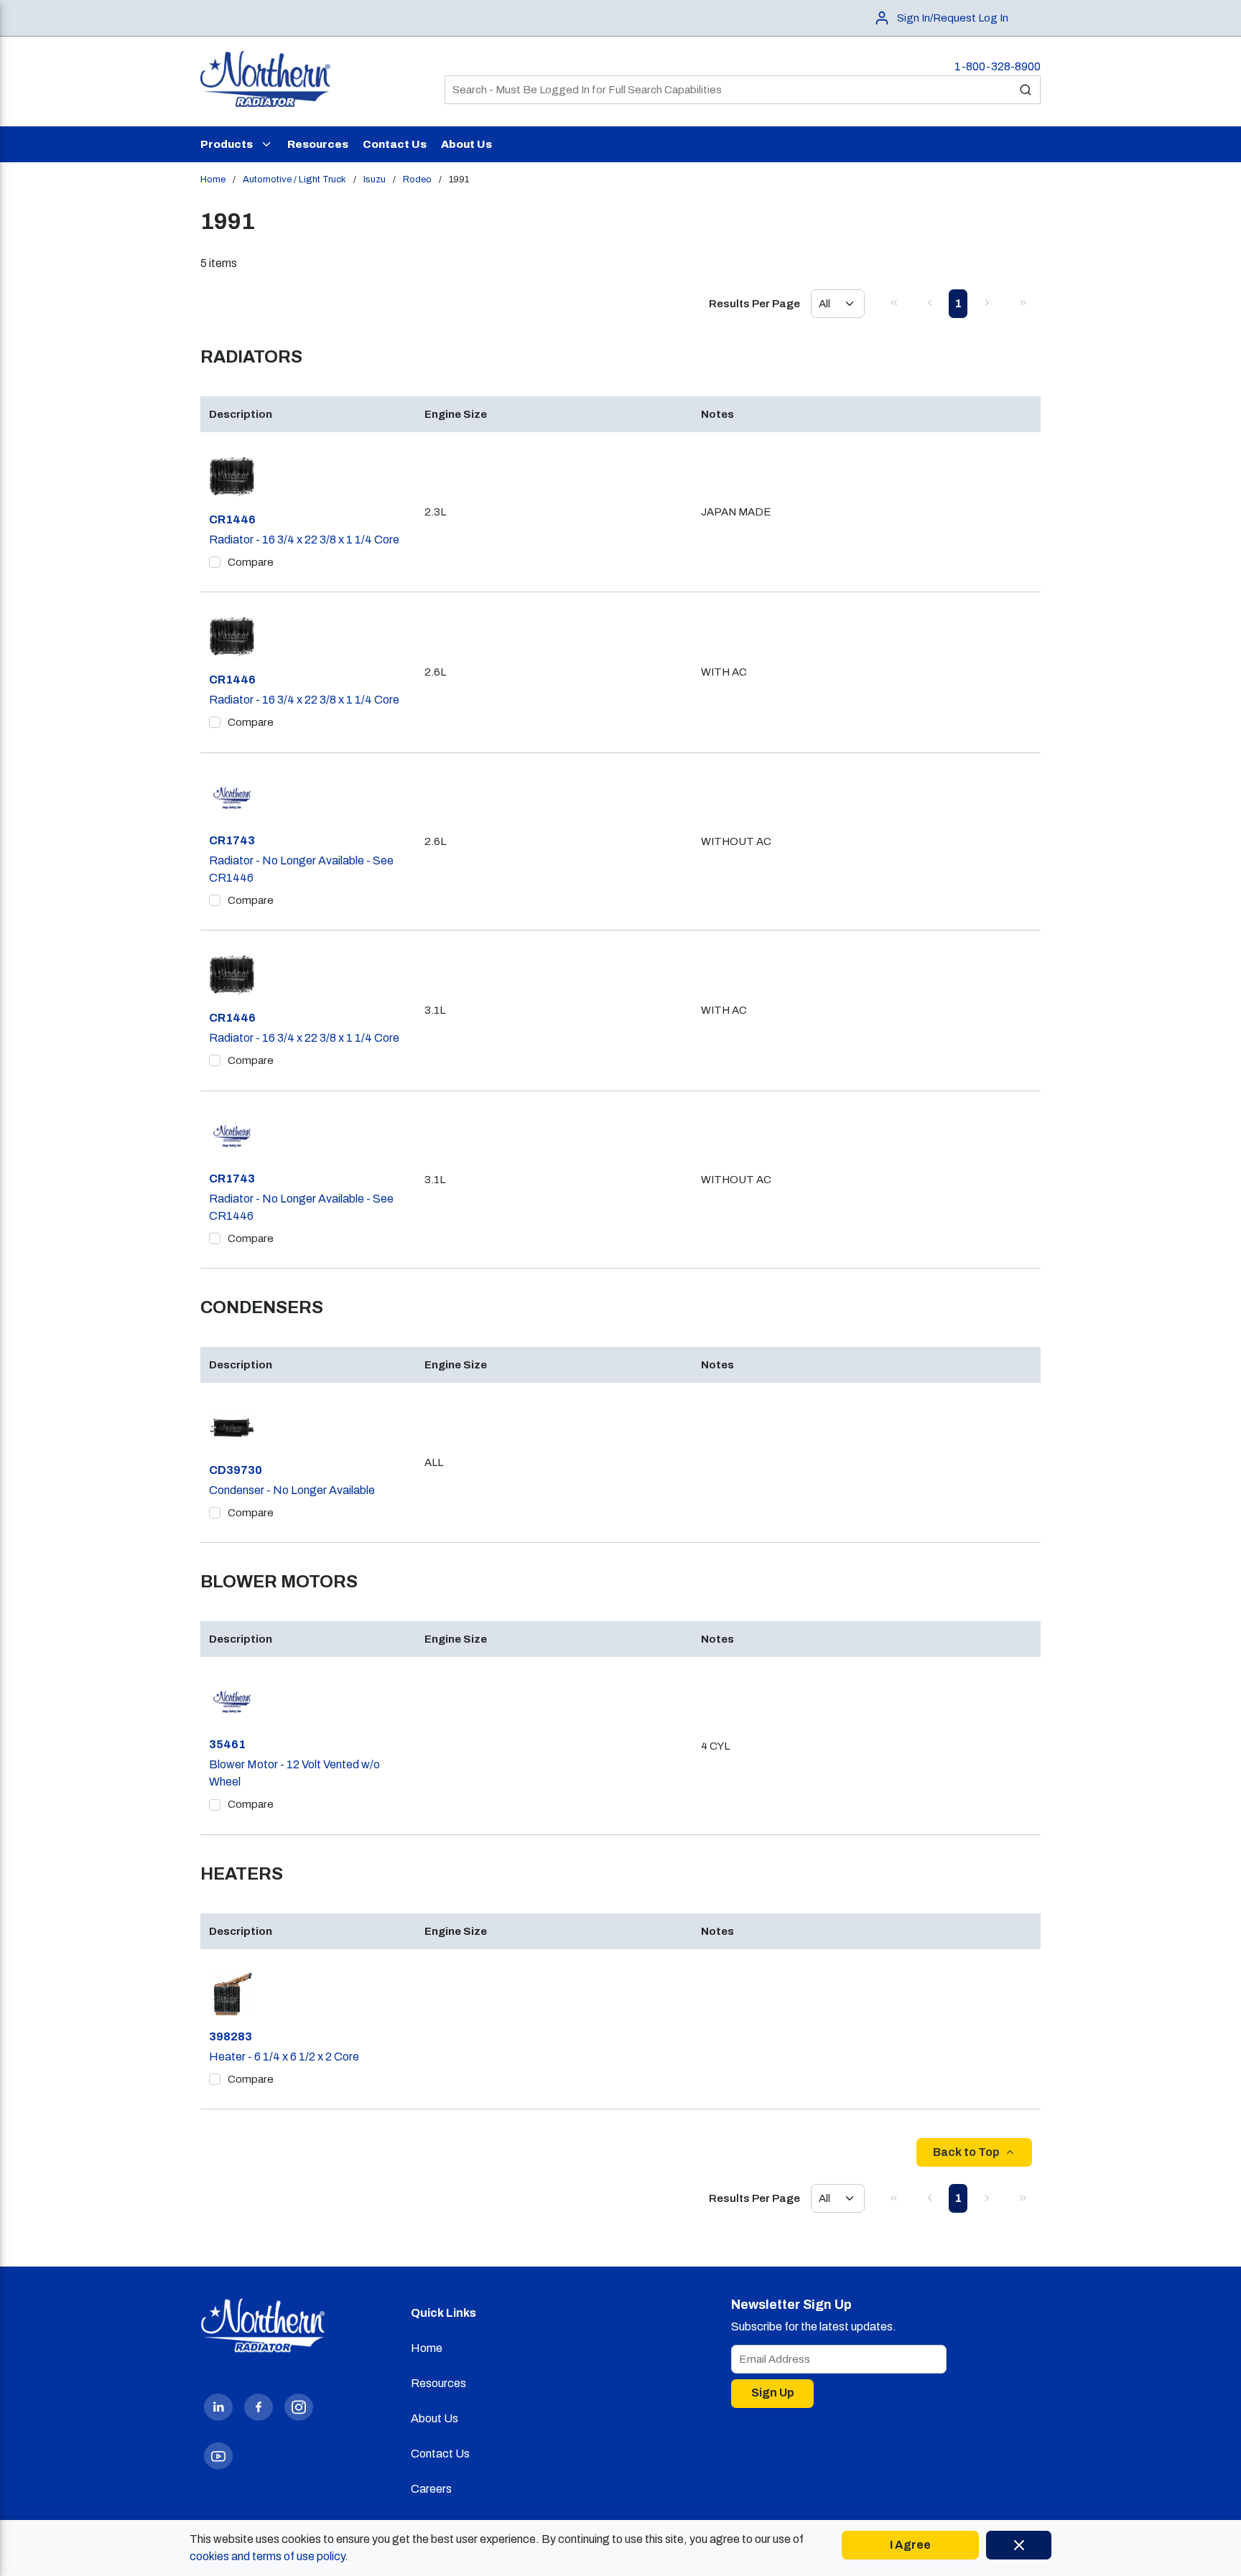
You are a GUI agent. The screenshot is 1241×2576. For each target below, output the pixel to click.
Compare (251, 562)
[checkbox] (215, 562)
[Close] (1019, 2545)
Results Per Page (754, 304)
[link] (893, 302)
